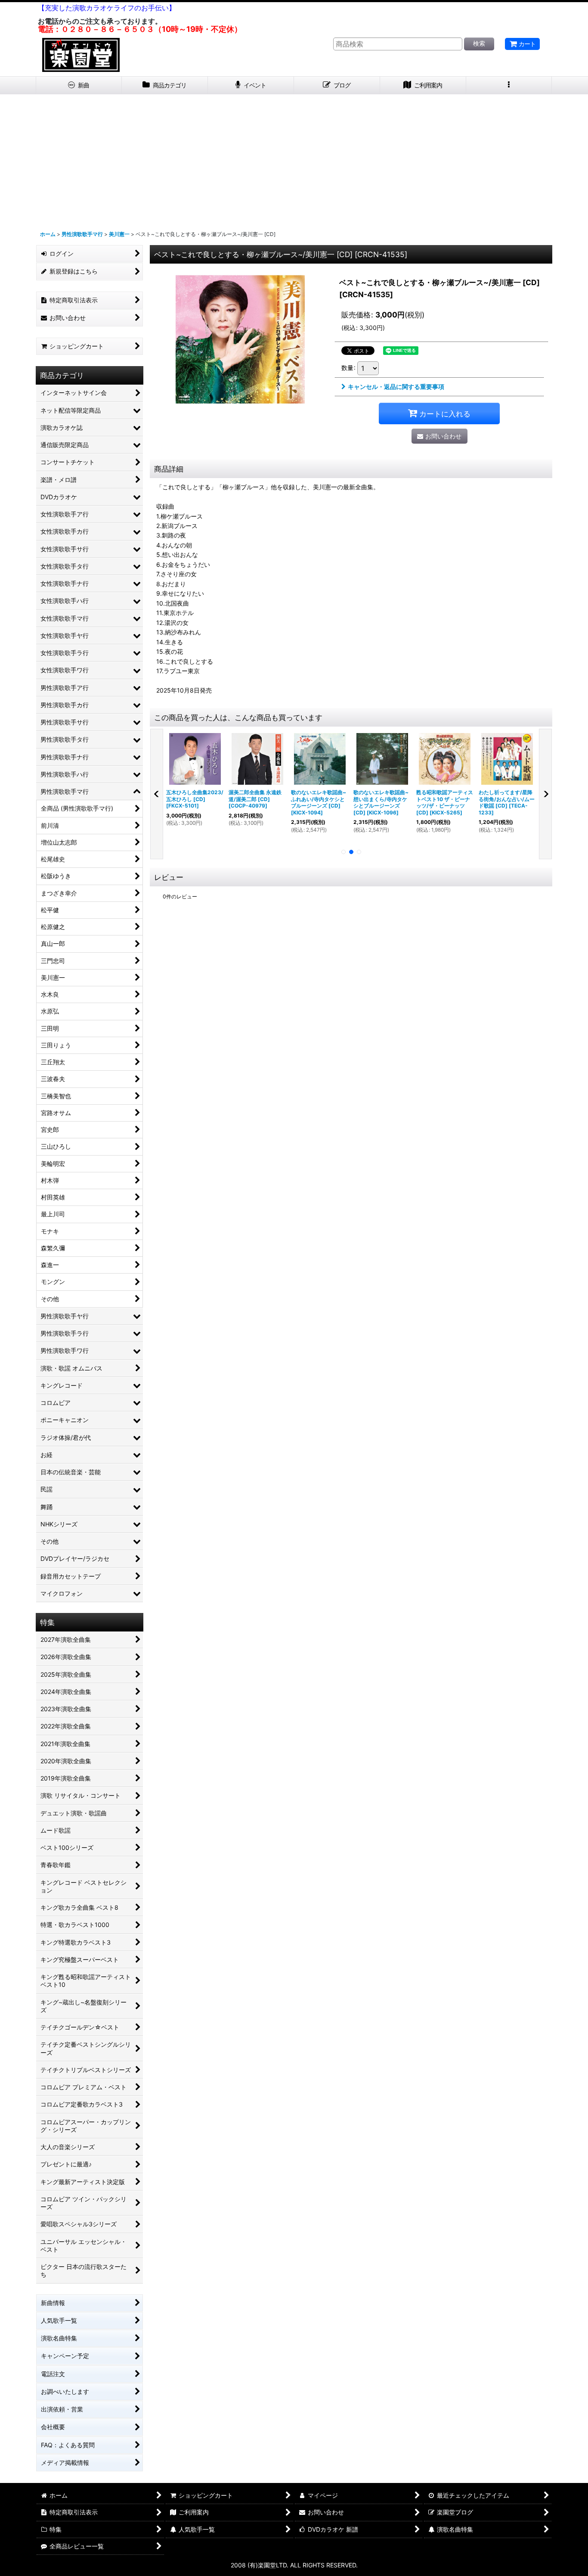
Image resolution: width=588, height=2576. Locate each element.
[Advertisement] (294, 159)
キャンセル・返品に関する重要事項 (396, 387)
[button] (509, 85)
